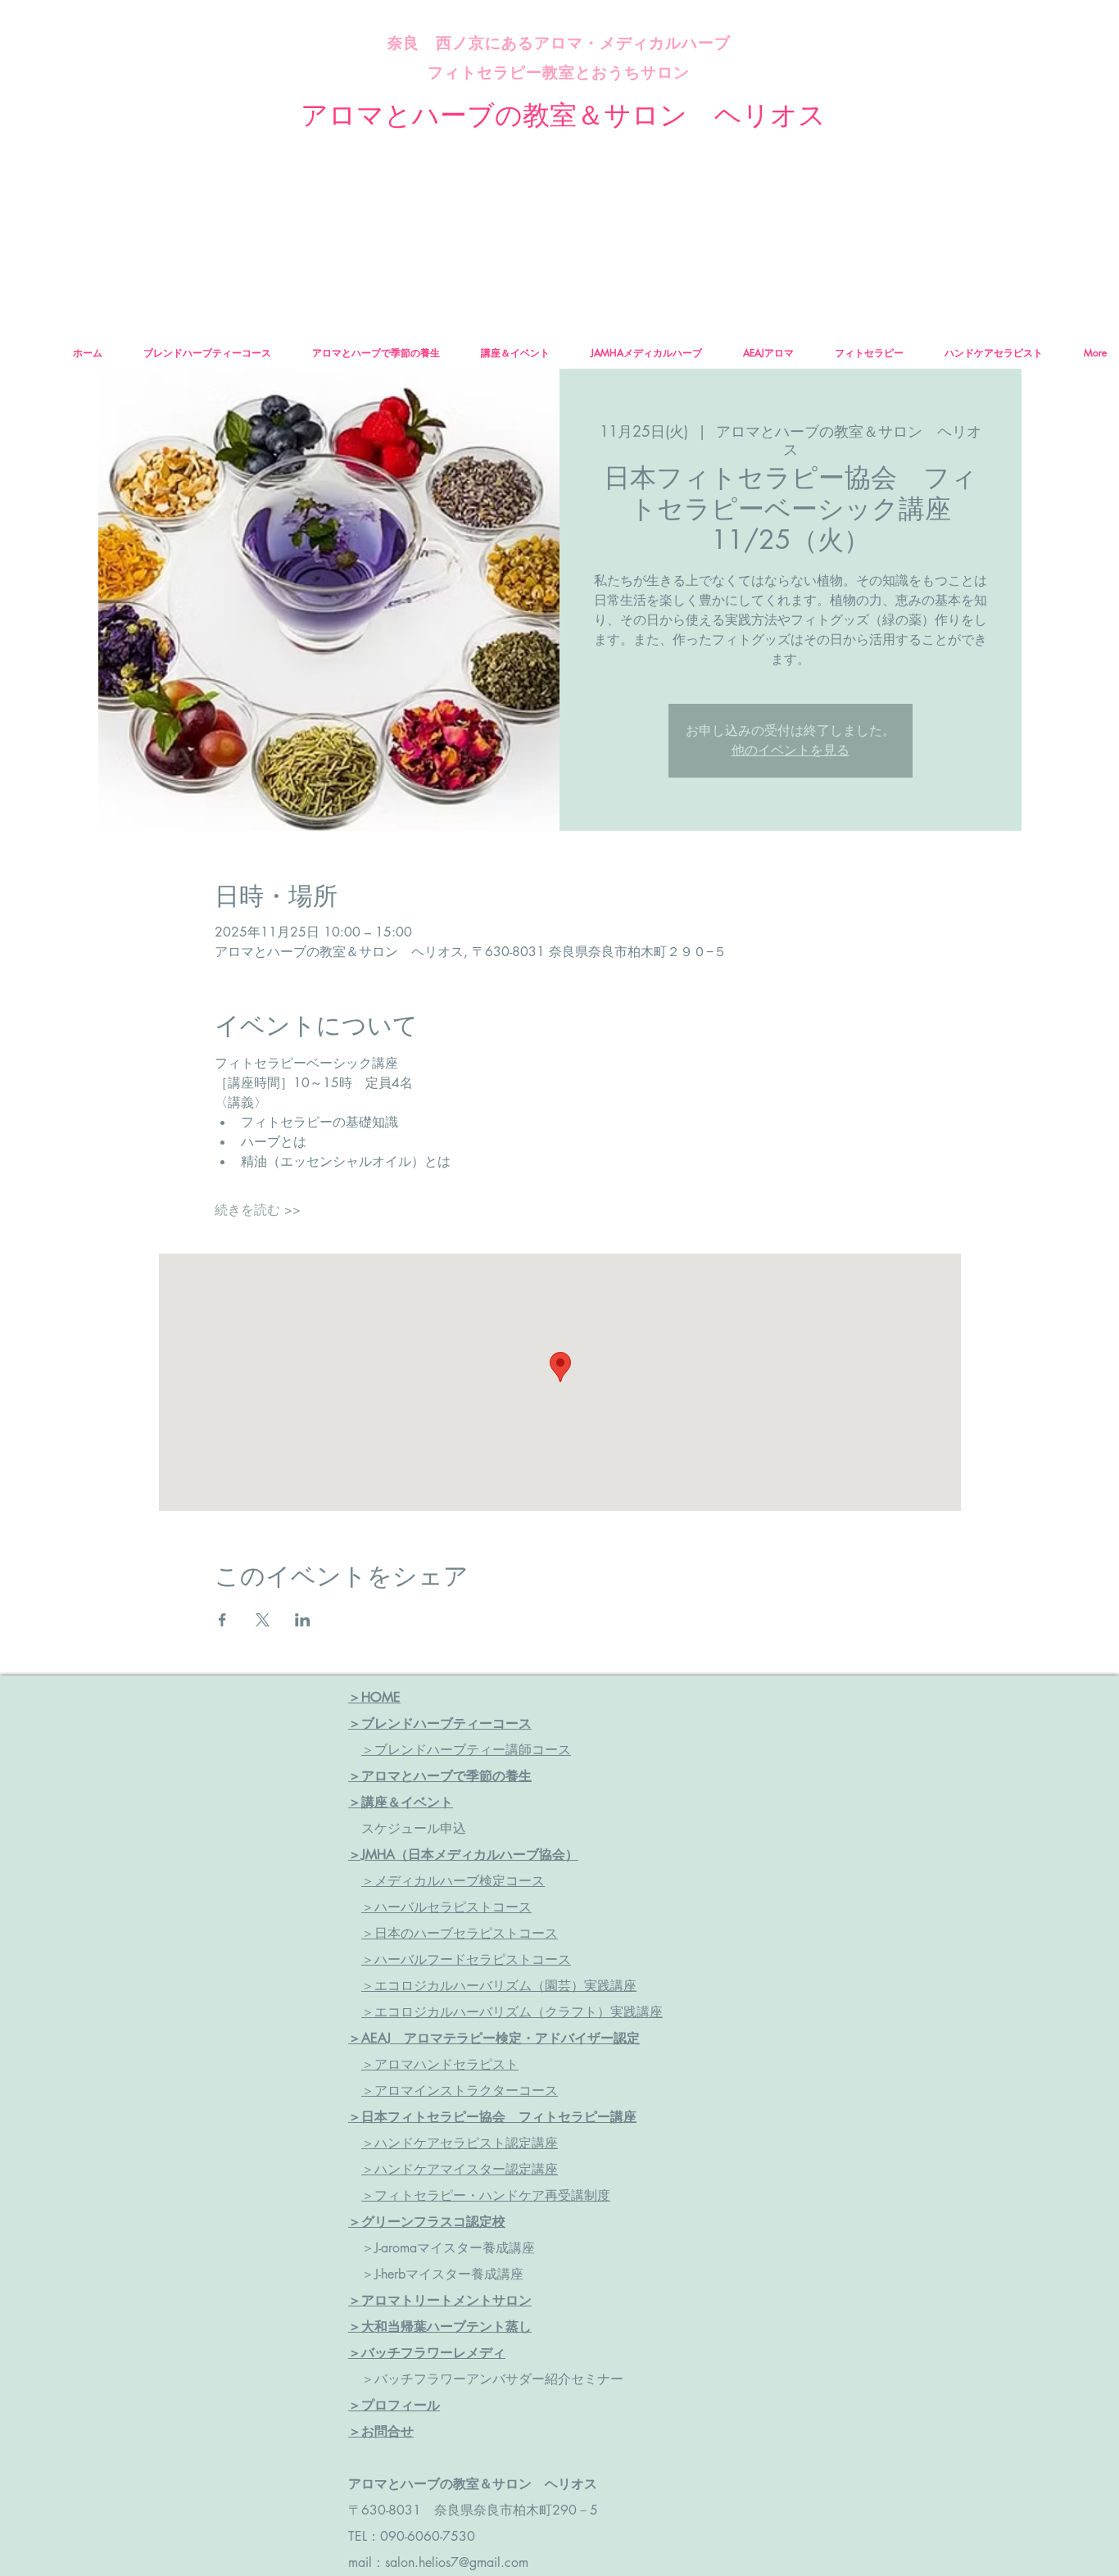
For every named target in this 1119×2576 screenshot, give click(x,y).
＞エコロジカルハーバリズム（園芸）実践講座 (499, 1986)
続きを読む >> (258, 1210)
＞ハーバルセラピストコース (446, 1907)
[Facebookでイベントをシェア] (222, 1620)
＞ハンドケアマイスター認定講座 (460, 2169)
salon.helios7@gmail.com (457, 2562)
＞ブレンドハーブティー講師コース (466, 1750)
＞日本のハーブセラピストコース (460, 1933)
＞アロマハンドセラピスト (440, 2064)
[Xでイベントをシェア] (263, 1620)
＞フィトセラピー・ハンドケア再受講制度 (486, 2195)
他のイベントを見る (791, 750)
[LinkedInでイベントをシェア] (303, 1620)
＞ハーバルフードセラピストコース (466, 1959)
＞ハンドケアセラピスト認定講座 (460, 2143)
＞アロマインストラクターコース (460, 2091)
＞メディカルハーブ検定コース (453, 1881)
